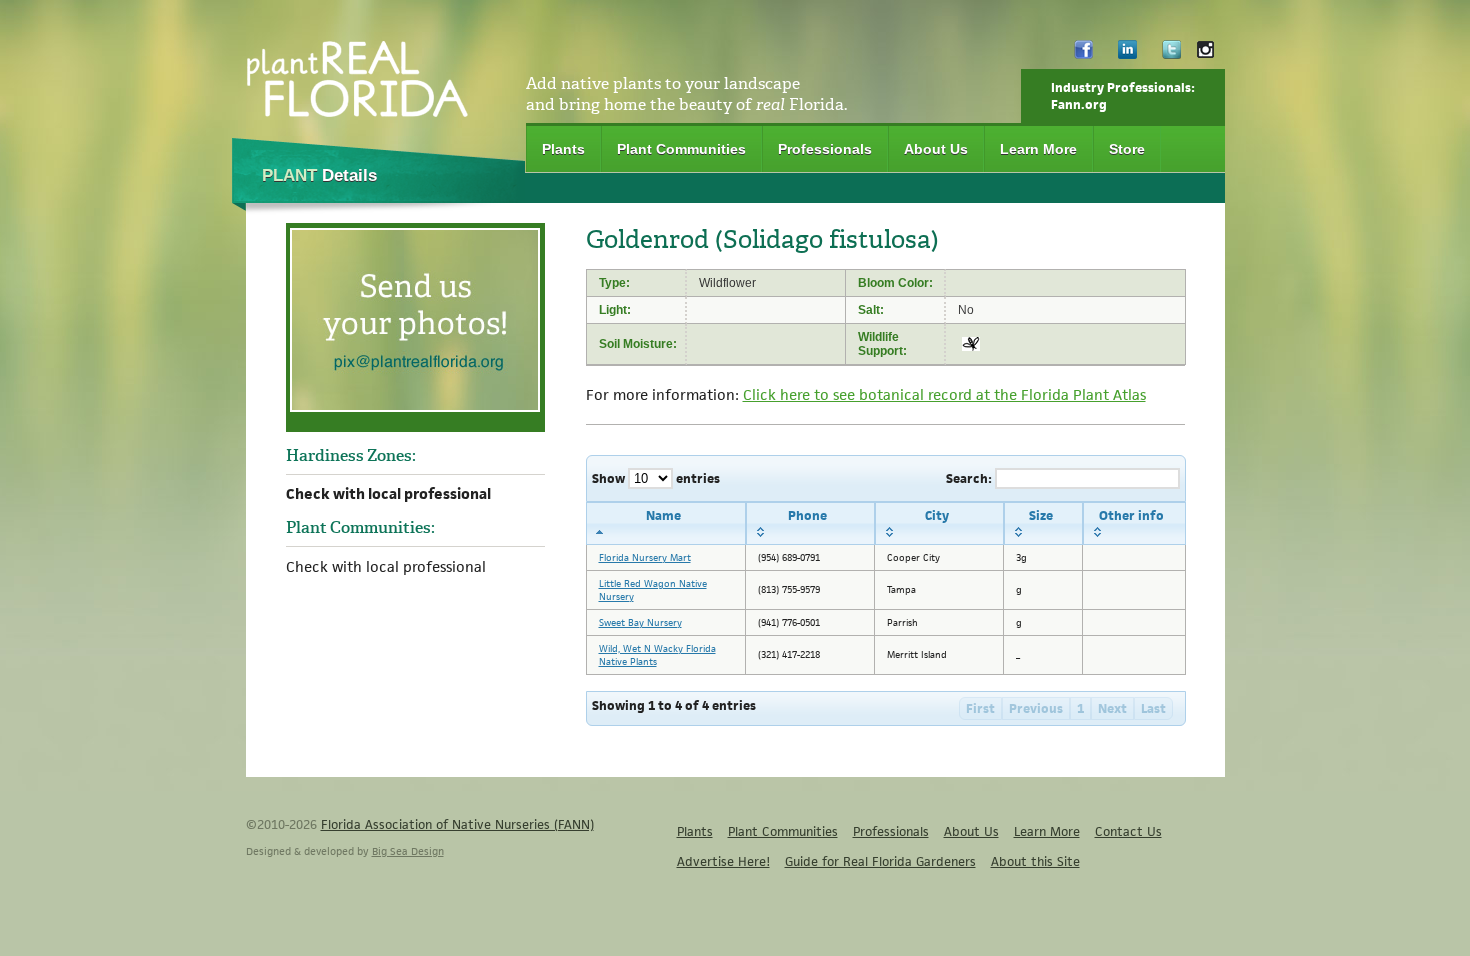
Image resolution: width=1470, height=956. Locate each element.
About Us (936, 149)
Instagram (1205, 54)
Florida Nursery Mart (645, 557)
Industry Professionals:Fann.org (1123, 96)
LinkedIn (1127, 54)
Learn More (1038, 149)
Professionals (825, 149)
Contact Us (1128, 831)
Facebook (1083, 54)
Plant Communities (681, 149)
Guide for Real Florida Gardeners (880, 861)
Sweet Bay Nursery (640, 622)
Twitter (1171, 54)
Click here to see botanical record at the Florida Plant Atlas (944, 394)
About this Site (1035, 861)
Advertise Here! (723, 861)
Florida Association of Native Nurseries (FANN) (457, 824)
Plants (563, 149)
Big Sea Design (408, 851)
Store (1127, 149)
